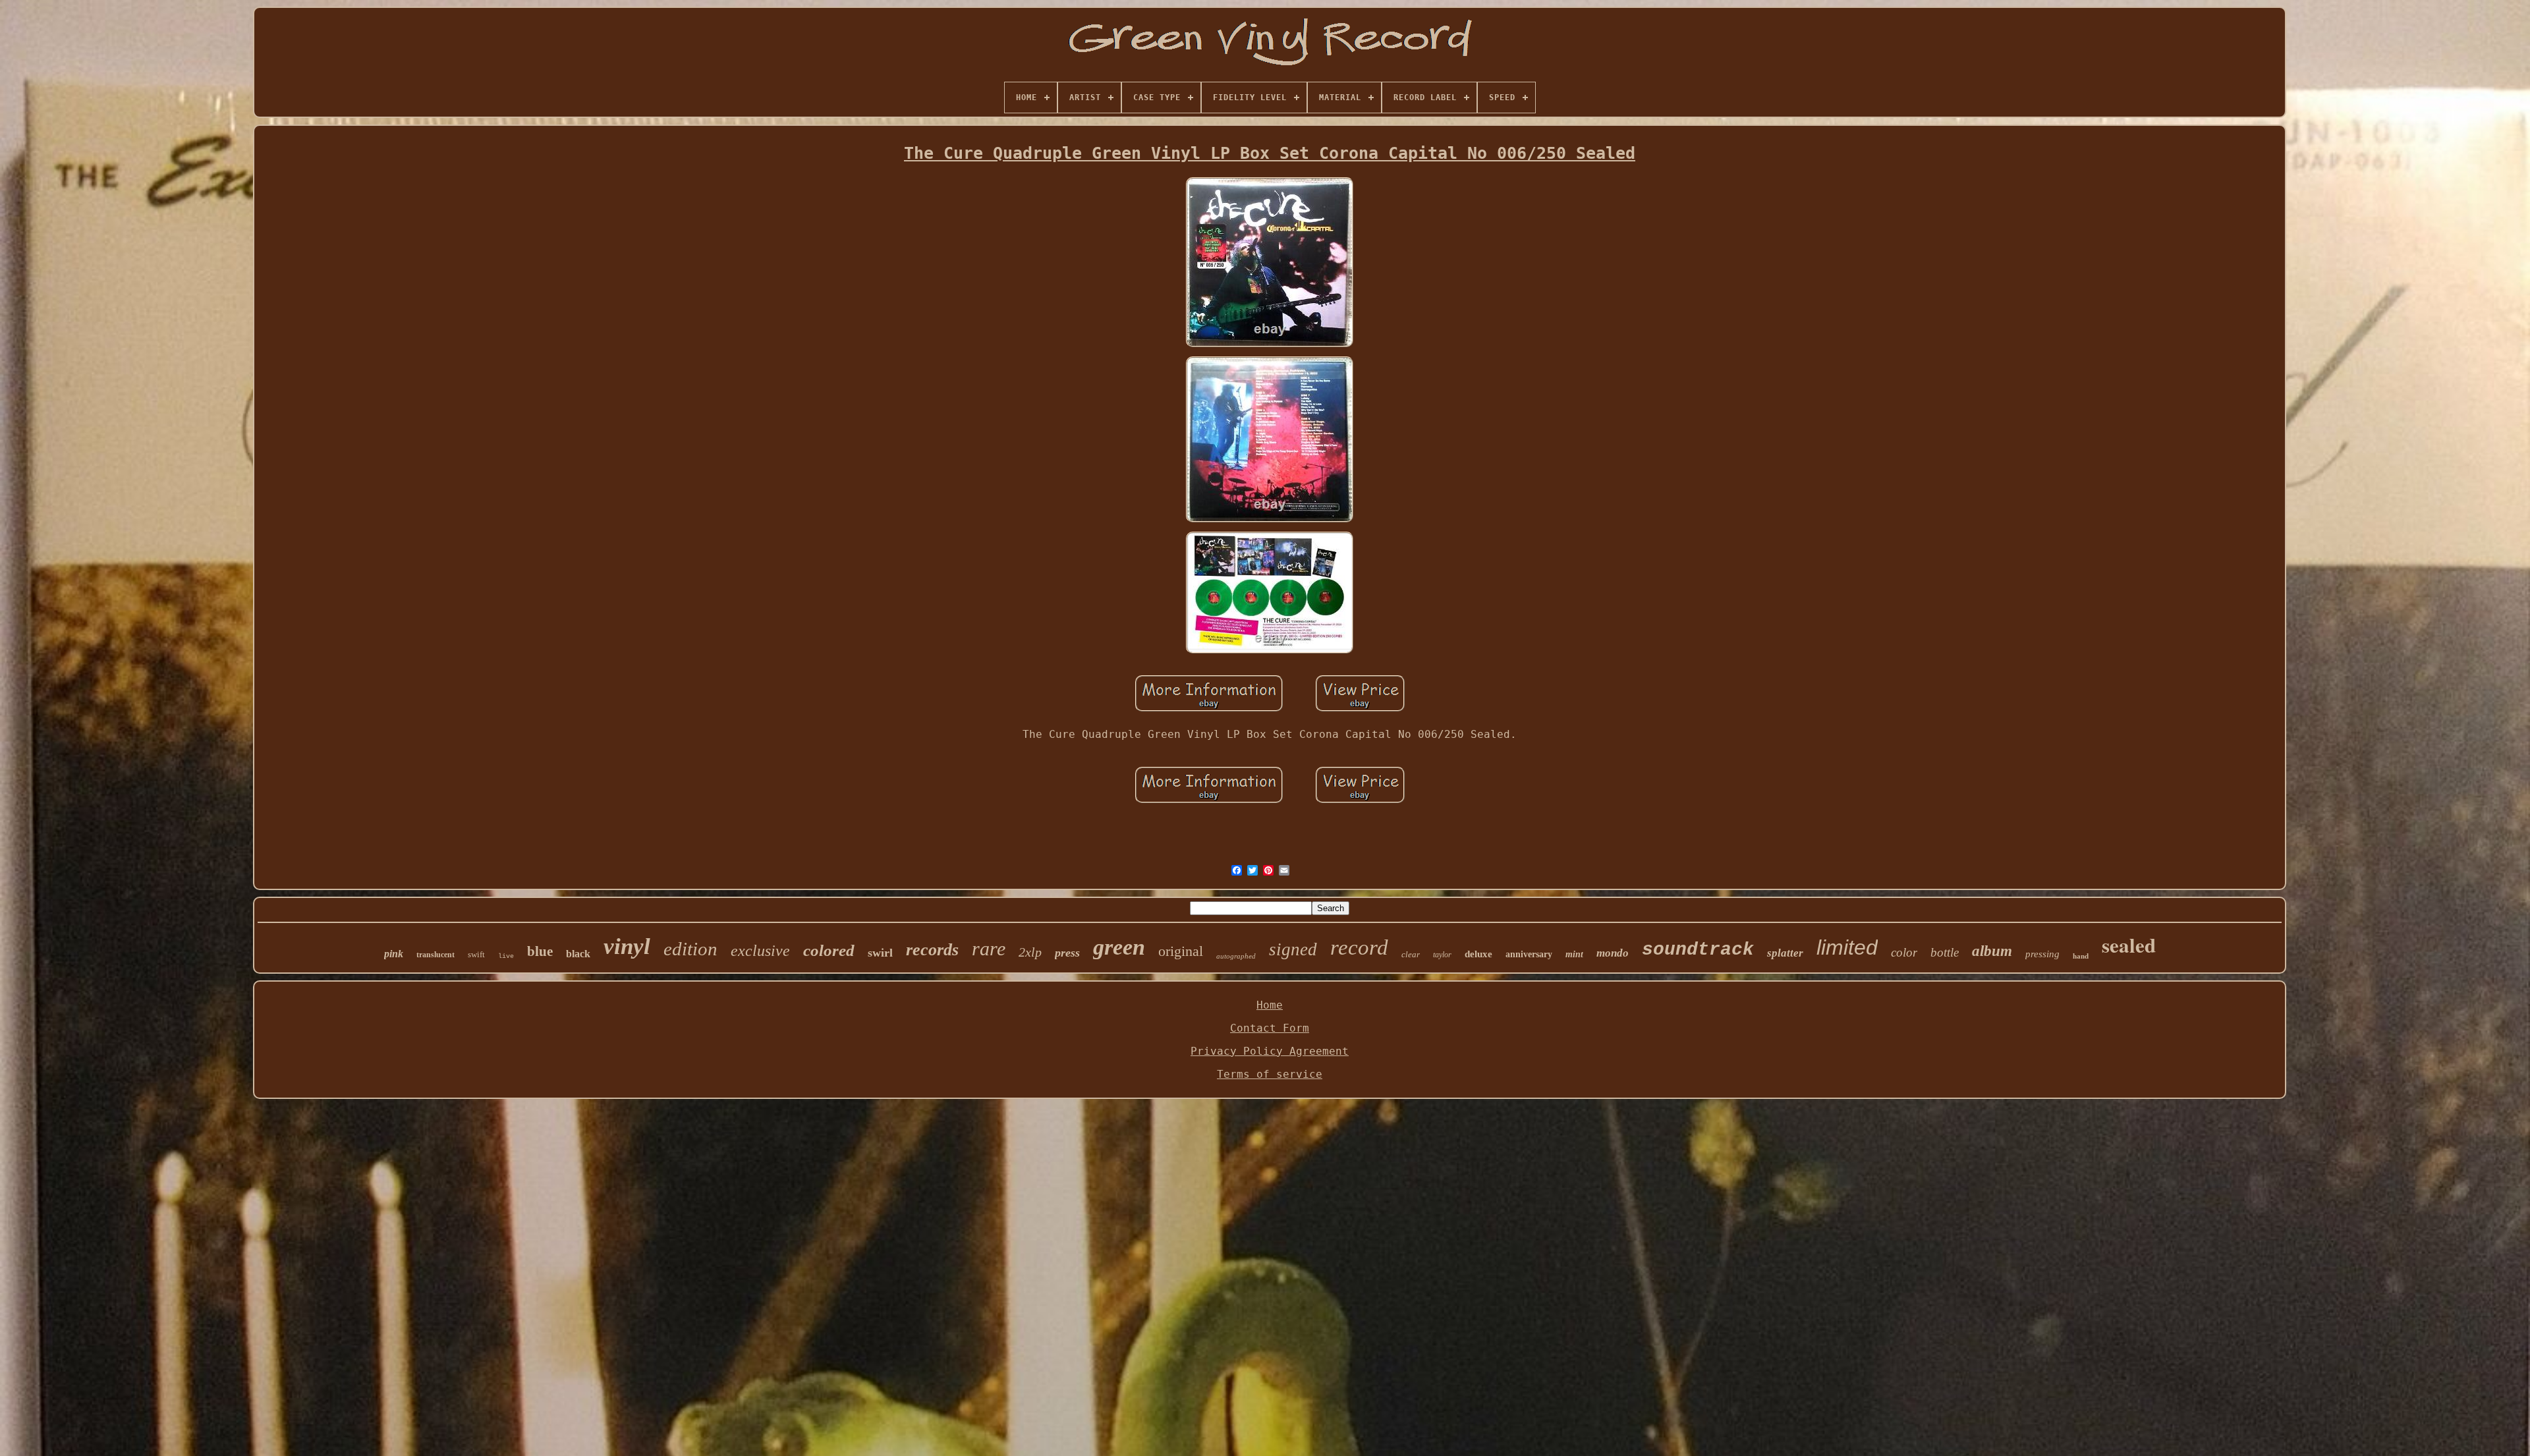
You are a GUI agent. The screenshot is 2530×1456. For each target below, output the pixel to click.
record (1359, 947)
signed (1293, 949)
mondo (1613, 953)
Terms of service (1270, 1074)
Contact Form (1270, 1028)
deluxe (1478, 954)
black (578, 954)
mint (1574, 954)
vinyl (627, 946)
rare (989, 948)
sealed (2129, 945)
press (1067, 953)
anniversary (1529, 954)
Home (1270, 1005)
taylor (1442, 955)
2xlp (1030, 952)
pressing (2042, 954)
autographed (1236, 956)
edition (690, 949)
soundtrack (1698, 950)
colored (829, 950)
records (932, 950)
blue (540, 951)
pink (394, 954)
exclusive (760, 951)
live (506, 956)
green (1119, 947)
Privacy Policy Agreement (1270, 1051)
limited (1847, 947)
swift (476, 954)
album (1992, 951)
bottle (1945, 952)
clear (1411, 954)
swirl (880, 953)
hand (2081, 956)
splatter (1785, 953)
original (1181, 951)
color (1904, 952)
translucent (436, 955)
